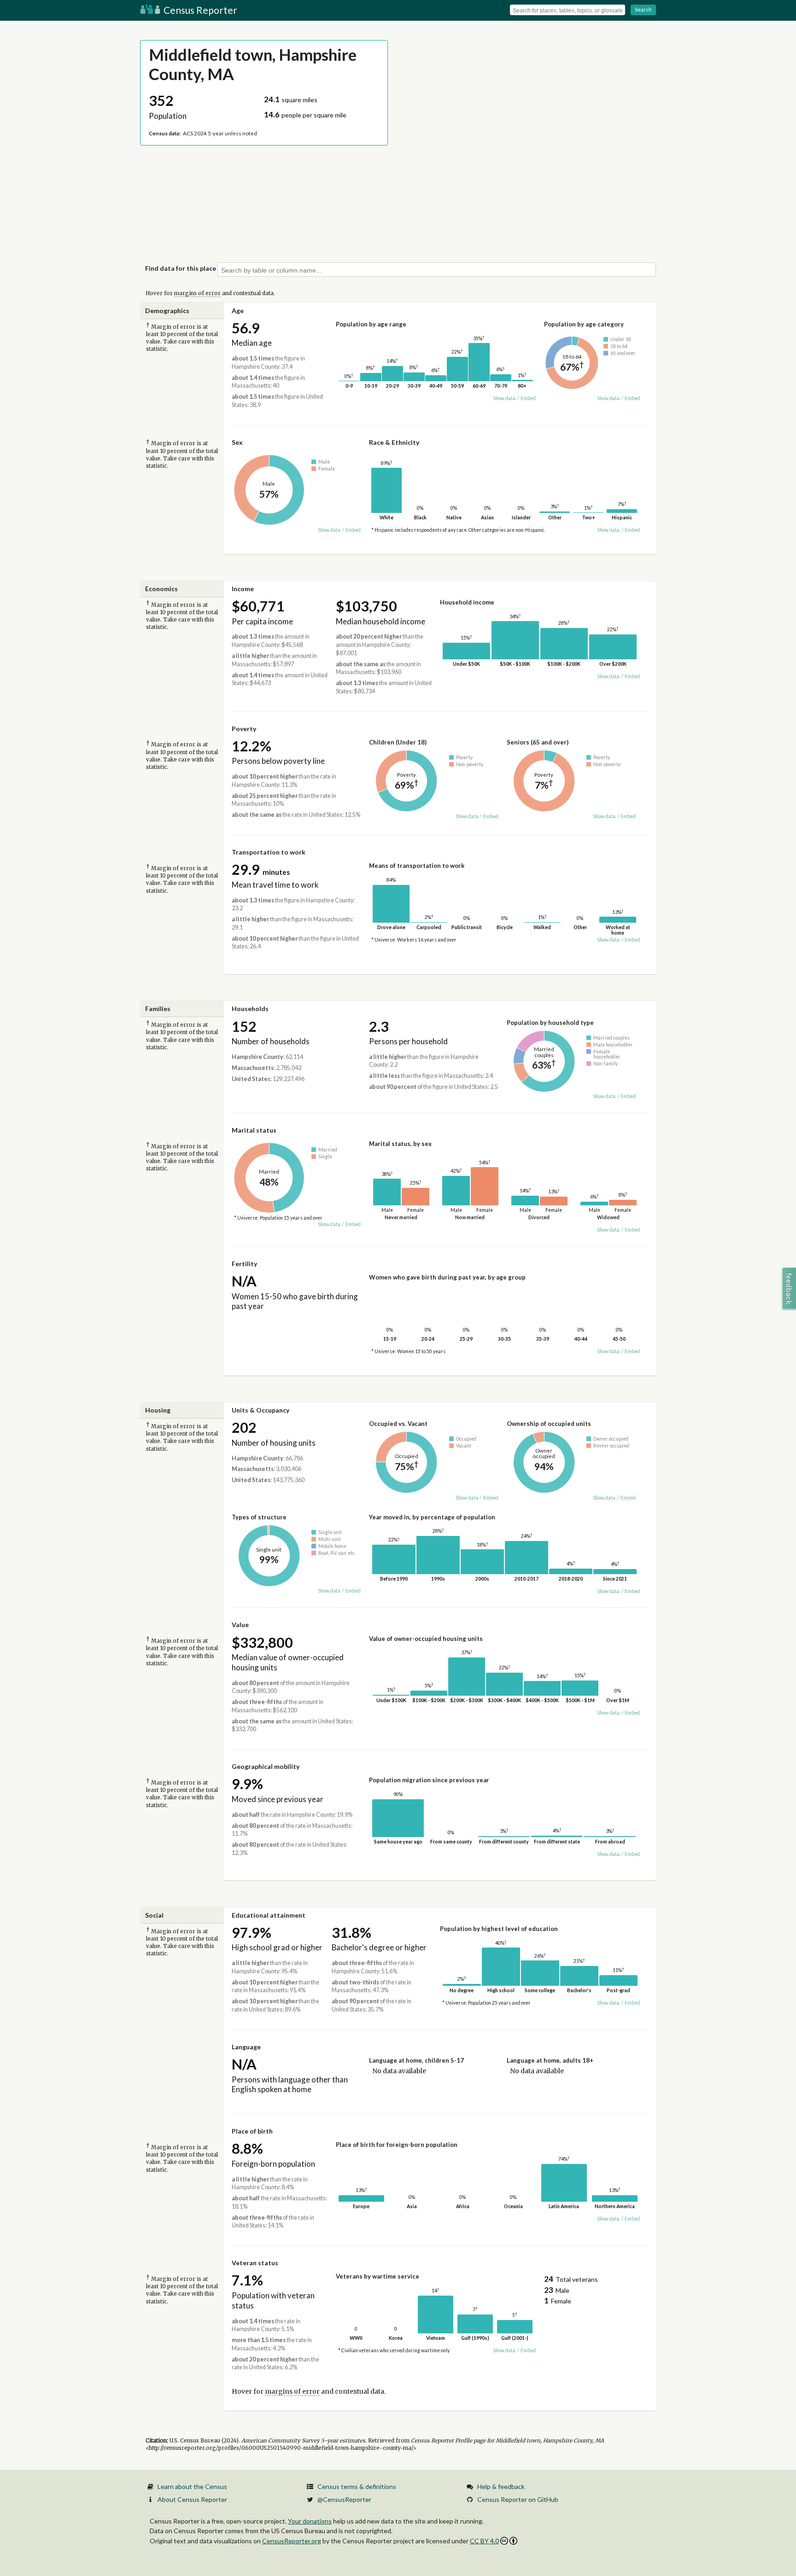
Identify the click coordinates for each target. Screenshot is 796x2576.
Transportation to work (269, 852)
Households (250, 1009)
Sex (237, 442)
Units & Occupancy (260, 1410)
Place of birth (252, 2131)
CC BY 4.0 (484, 2541)
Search (643, 9)
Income (243, 589)
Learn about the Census (192, 2486)
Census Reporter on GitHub (518, 2499)
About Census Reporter (192, 2499)
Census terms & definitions (357, 2486)
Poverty (244, 729)
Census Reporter (199, 10)
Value (240, 1625)
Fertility (244, 1264)
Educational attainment (269, 1915)
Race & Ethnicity (394, 442)
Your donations (310, 2521)
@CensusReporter (344, 2499)
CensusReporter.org (292, 2541)
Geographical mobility (266, 1766)
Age (238, 311)
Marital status (254, 1130)
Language (246, 2047)
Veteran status (255, 2263)
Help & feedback (501, 2486)
